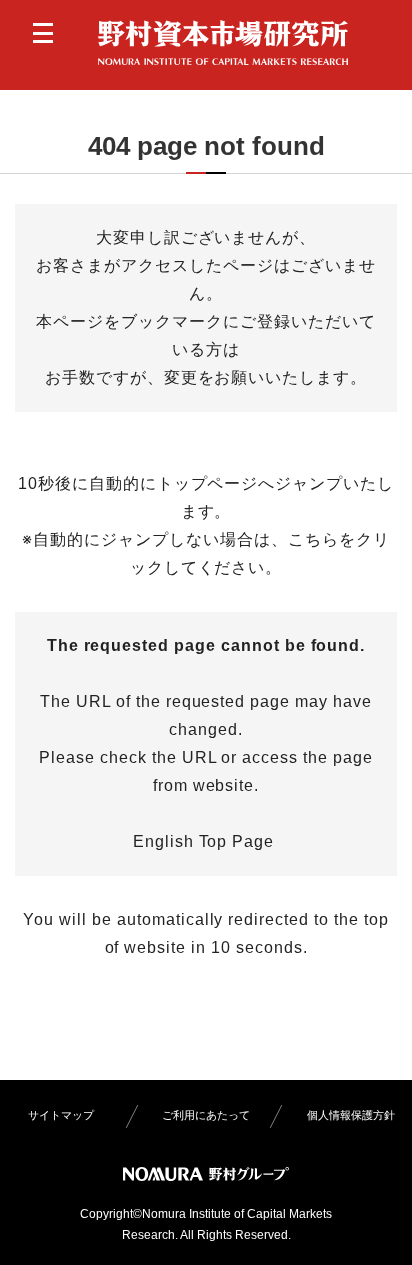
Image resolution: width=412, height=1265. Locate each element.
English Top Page (206, 841)
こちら (313, 539)
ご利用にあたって (206, 1115)
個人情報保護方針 (351, 1115)
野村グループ (206, 1174)
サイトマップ (61, 1115)
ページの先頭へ (375, 1228)
